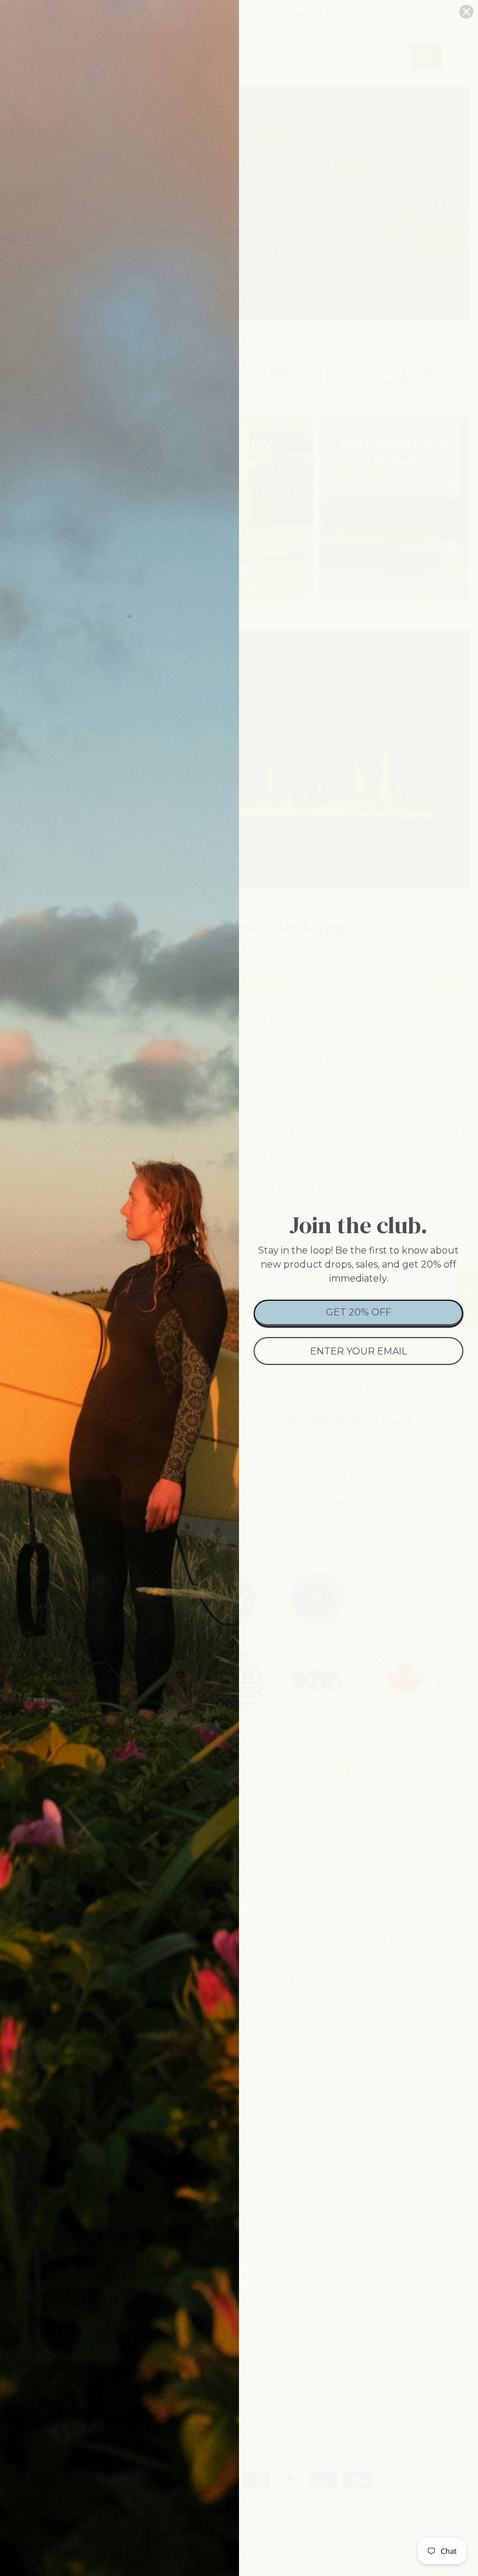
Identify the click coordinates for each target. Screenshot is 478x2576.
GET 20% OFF (358, 1312)
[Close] (466, 12)
